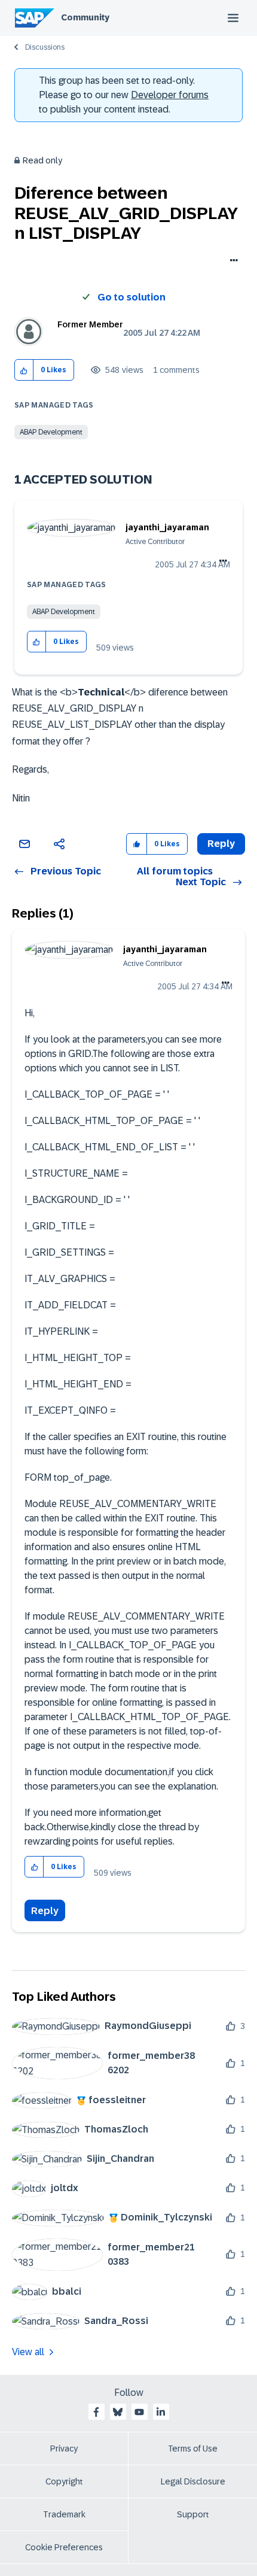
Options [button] (232, 262)
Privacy (64, 2449)
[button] (24, 370)
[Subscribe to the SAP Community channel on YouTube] (139, 2412)
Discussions (45, 47)
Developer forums (170, 95)
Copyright (64, 2481)
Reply (45, 1911)
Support (193, 2514)
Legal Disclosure (193, 2481)
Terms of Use (193, 2449)
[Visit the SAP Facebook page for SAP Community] (96, 2412)
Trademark (64, 2514)
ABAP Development (51, 432)
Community (85, 17)
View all (28, 2352)
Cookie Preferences (64, 2547)
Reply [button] (221, 844)
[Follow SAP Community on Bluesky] (118, 2412)
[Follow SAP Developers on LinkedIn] (161, 2412)
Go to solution (131, 297)
